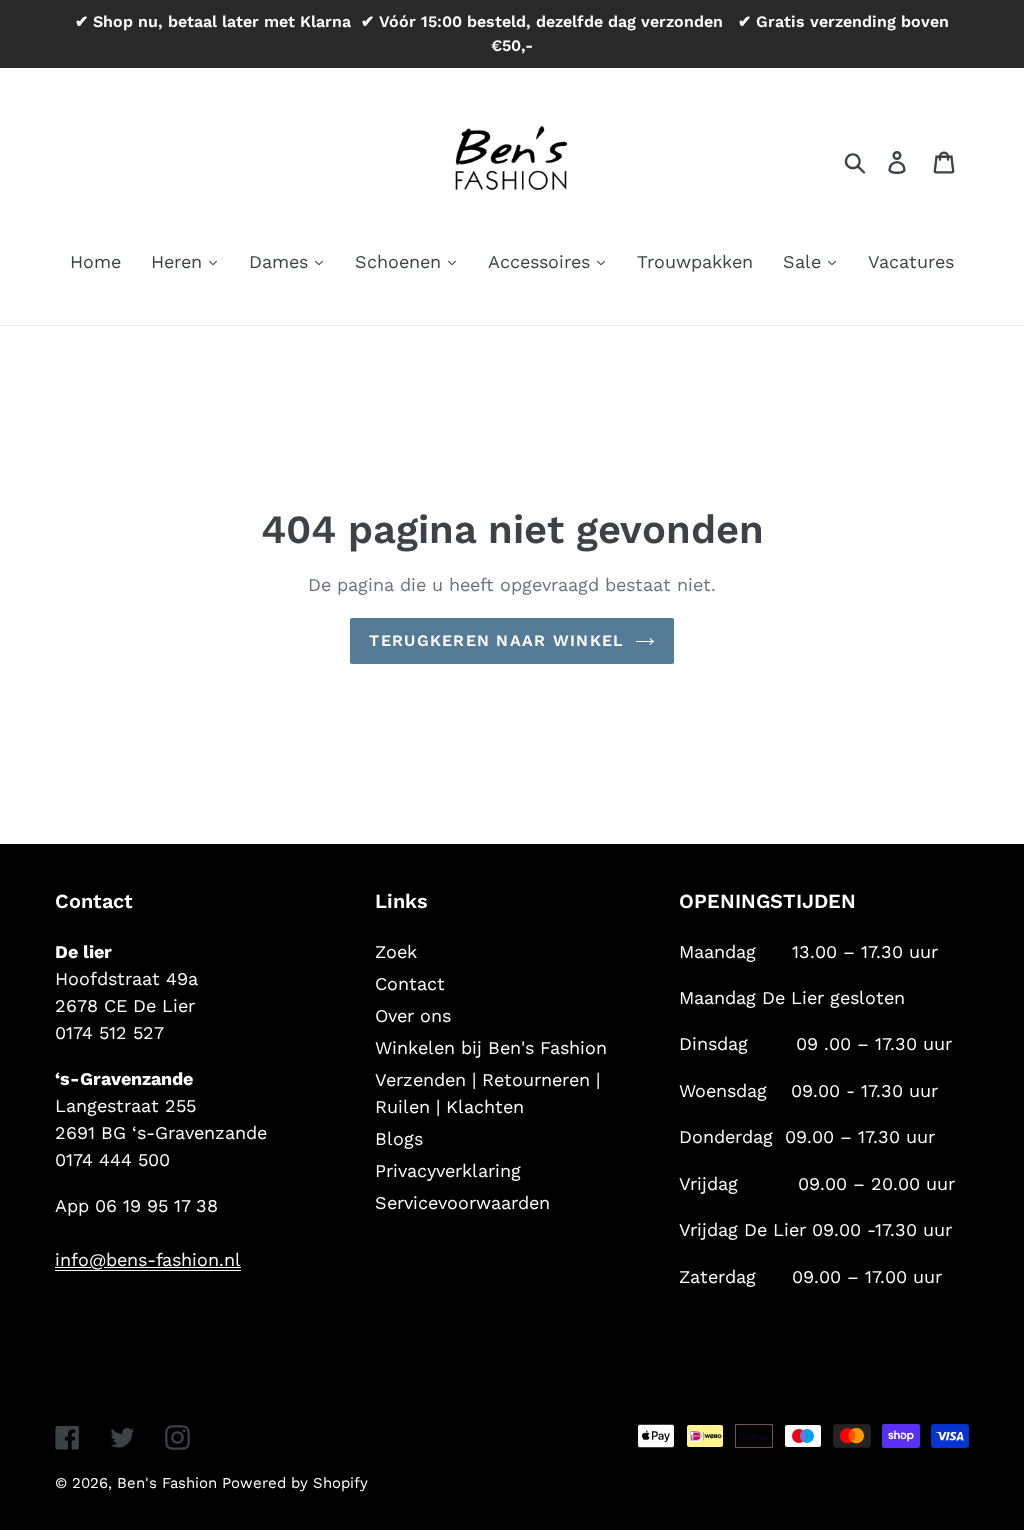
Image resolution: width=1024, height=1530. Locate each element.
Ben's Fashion (169, 1483)
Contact (410, 983)
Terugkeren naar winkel (496, 640)
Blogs (399, 1138)
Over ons (413, 1015)
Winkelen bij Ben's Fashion (491, 1047)
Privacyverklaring (448, 1170)
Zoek (396, 951)
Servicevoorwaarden (462, 1202)
